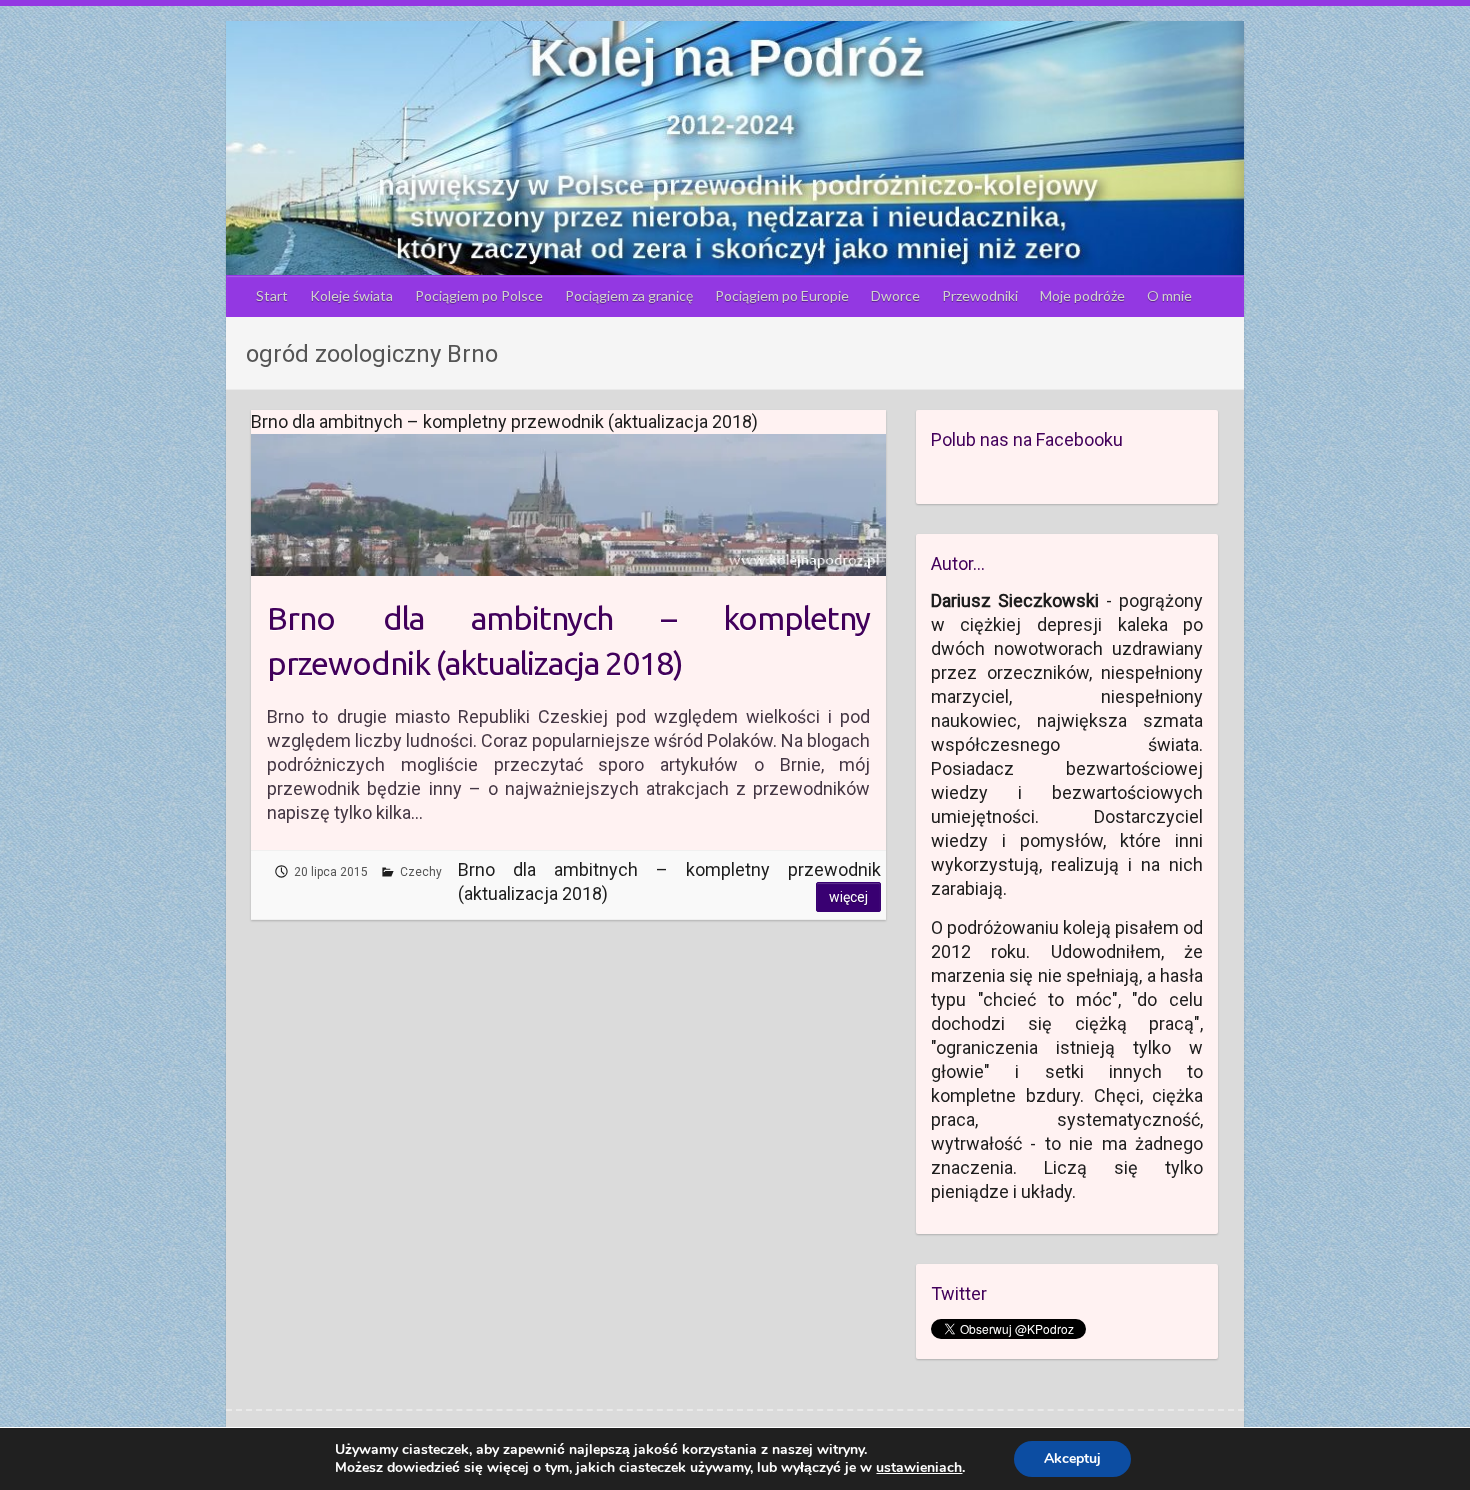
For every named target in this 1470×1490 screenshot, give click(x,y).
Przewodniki (980, 295)
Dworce (895, 295)
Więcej (848, 897)
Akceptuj (1072, 1458)
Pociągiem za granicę (629, 295)
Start (272, 295)
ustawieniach (919, 1468)
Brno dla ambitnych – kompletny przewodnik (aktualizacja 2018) (568, 640)
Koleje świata (351, 295)
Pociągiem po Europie (782, 295)
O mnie (1169, 295)
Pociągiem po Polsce (479, 295)
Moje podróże (1082, 295)
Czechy (421, 872)
